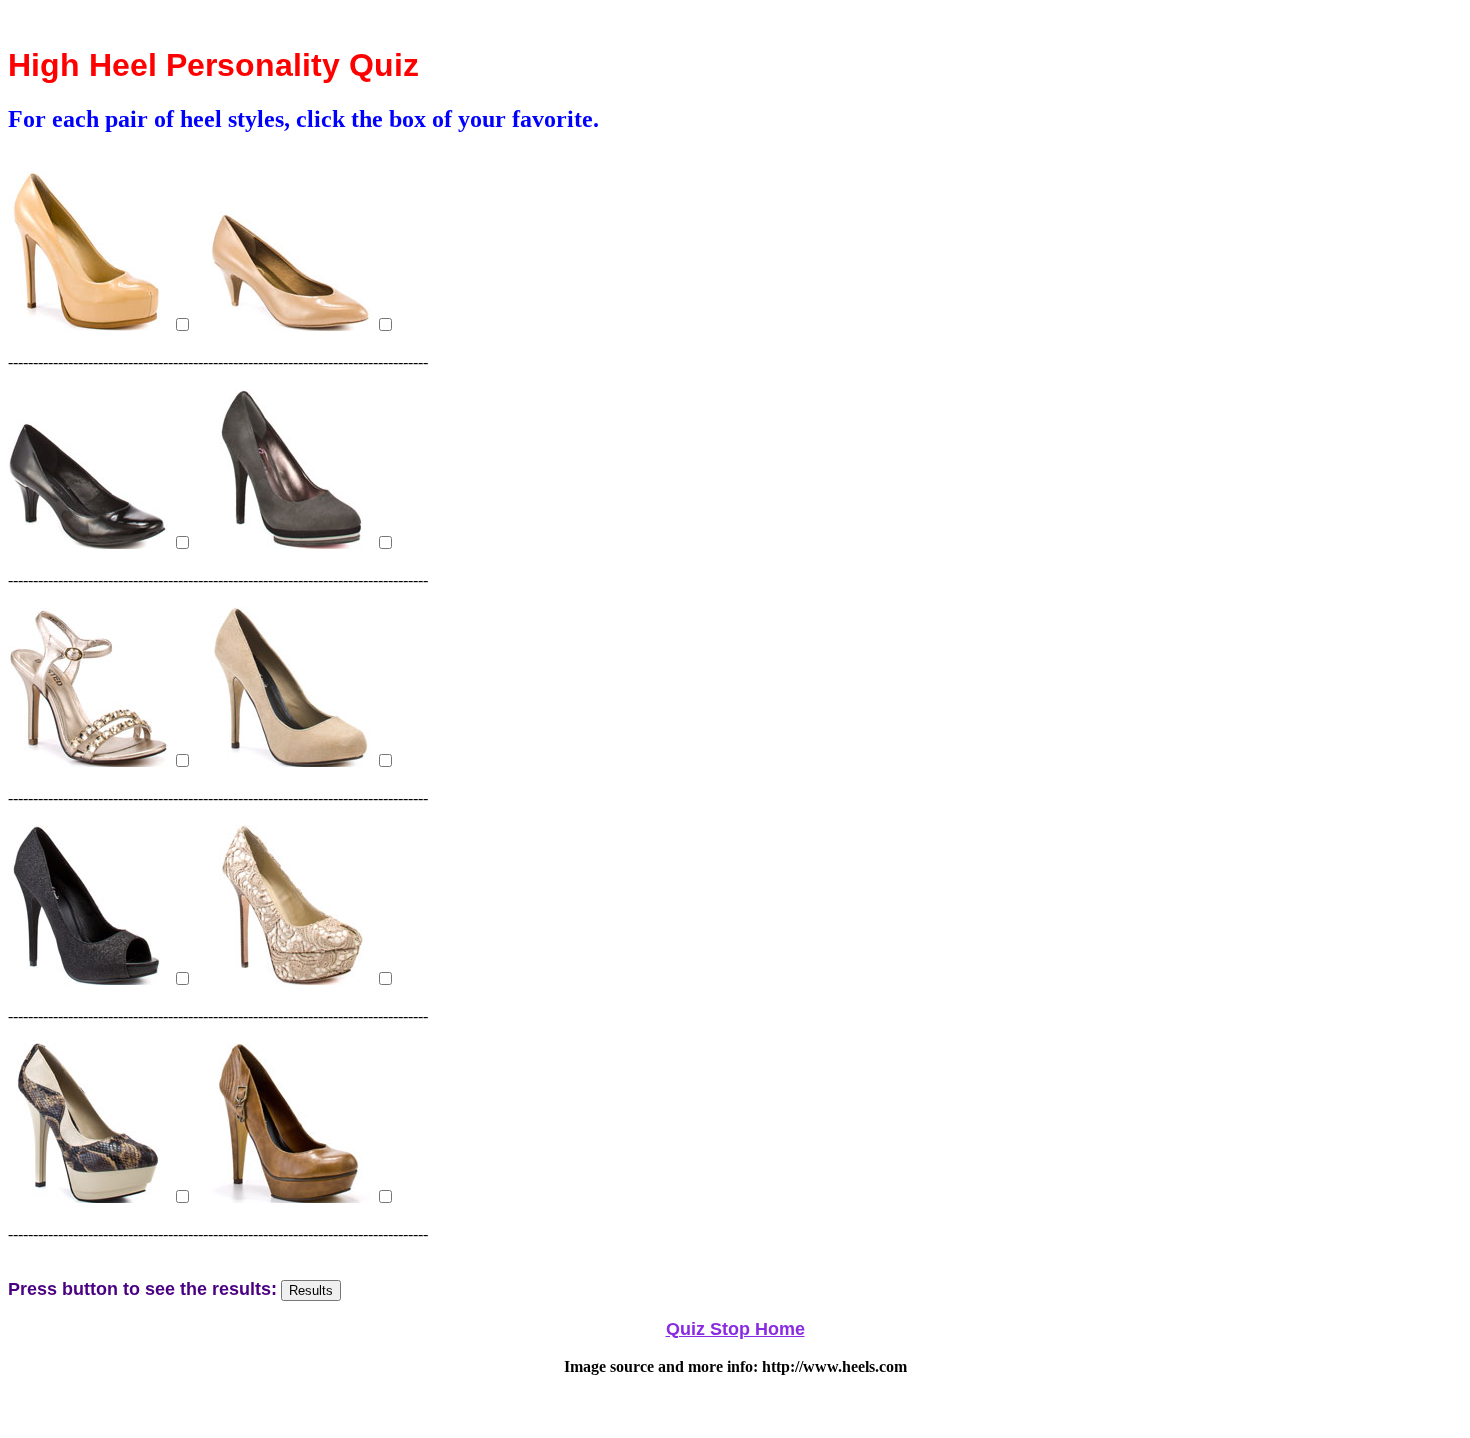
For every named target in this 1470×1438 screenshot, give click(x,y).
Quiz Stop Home (735, 1329)
